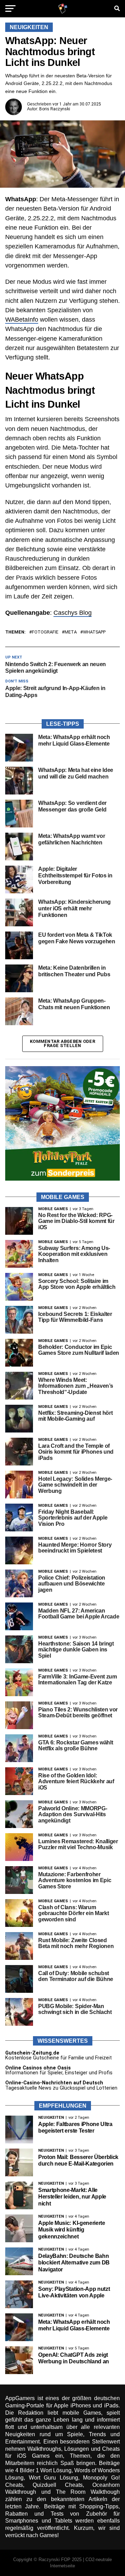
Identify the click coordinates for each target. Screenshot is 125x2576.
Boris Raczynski (55, 109)
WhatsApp (94, 632)
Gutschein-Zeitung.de (32, 2053)
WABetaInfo (22, 320)
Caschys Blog (73, 613)
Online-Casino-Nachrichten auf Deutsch (54, 2083)
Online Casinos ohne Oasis (38, 2068)
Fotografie (45, 632)
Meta (71, 632)
